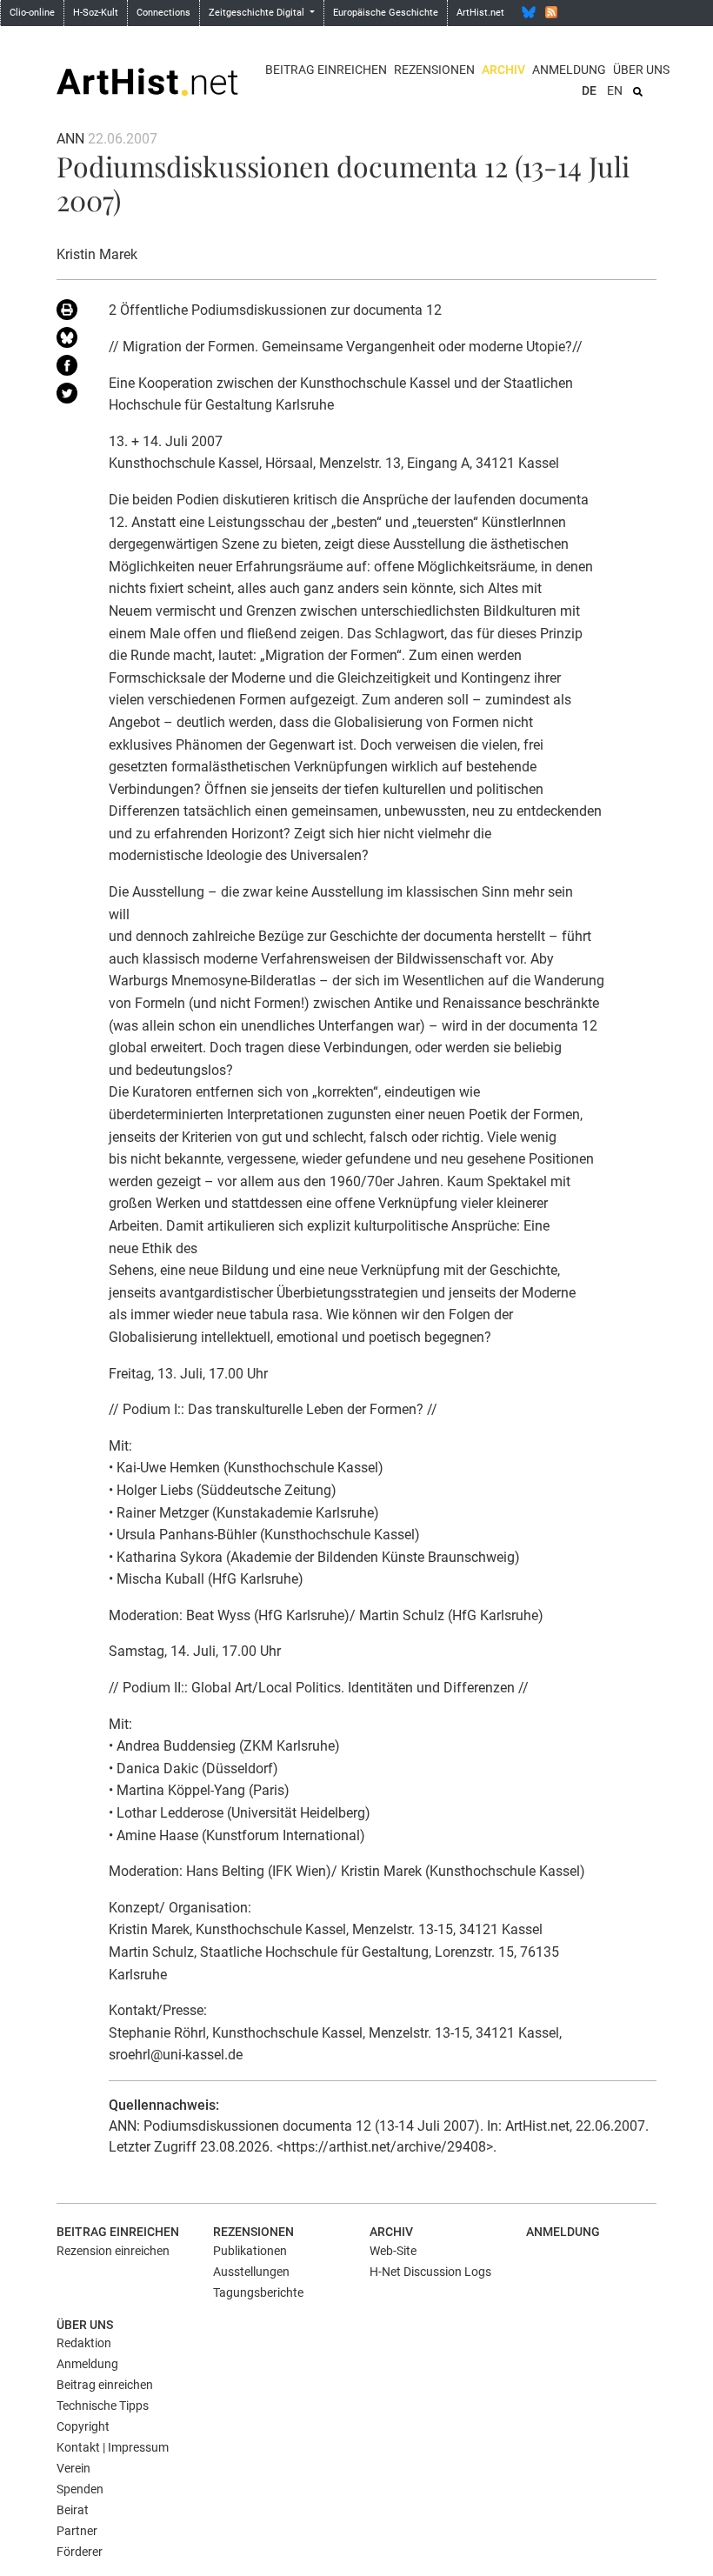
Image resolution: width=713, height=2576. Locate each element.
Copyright (83, 2426)
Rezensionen (434, 70)
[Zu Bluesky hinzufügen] (70, 341)
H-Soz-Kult (96, 13)
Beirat (73, 2510)
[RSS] (551, 12)
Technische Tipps (103, 2406)
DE (589, 90)
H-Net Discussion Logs (430, 2272)
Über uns (641, 70)
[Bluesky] (529, 12)
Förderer (80, 2552)
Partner (77, 2531)
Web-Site (393, 2251)
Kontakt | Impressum (113, 2447)
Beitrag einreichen (326, 70)
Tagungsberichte (258, 2292)
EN (615, 90)
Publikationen (250, 2251)
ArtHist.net (480, 13)
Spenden (80, 2489)
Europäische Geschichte (386, 13)
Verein (73, 2468)
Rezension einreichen (113, 2251)
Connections (163, 13)
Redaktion (84, 2343)
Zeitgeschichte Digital (258, 13)
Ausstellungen (251, 2272)
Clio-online (32, 13)
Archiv (503, 70)
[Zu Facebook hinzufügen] (70, 369)
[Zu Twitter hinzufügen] (70, 397)
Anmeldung (569, 70)
